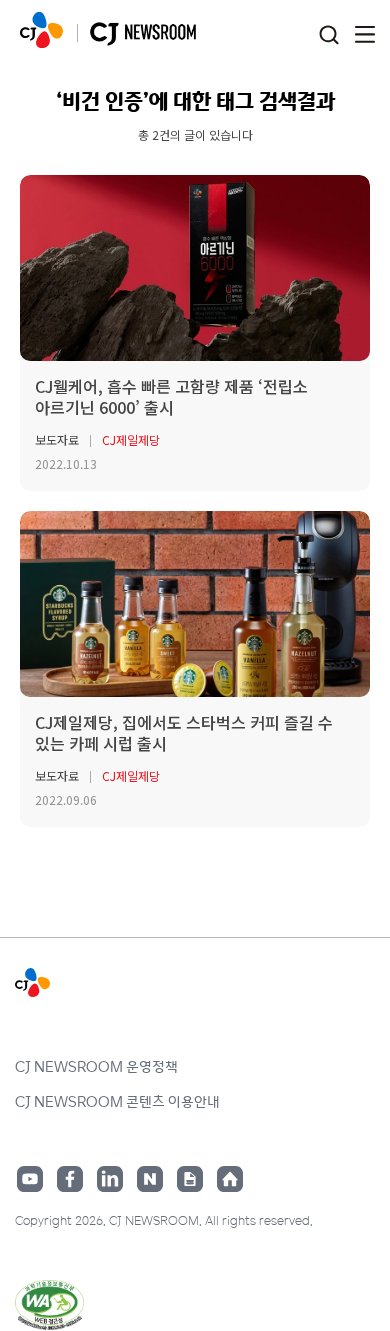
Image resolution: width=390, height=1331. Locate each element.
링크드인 (110, 1179)
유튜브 (30, 1179)
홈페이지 (230, 1179)
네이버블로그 (150, 1179)
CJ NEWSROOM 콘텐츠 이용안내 (117, 1101)
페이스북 (70, 1179)
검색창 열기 (328, 35)
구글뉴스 (190, 1179)
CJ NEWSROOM (41, 30)
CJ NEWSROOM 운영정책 (96, 1066)
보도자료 (57, 439)
